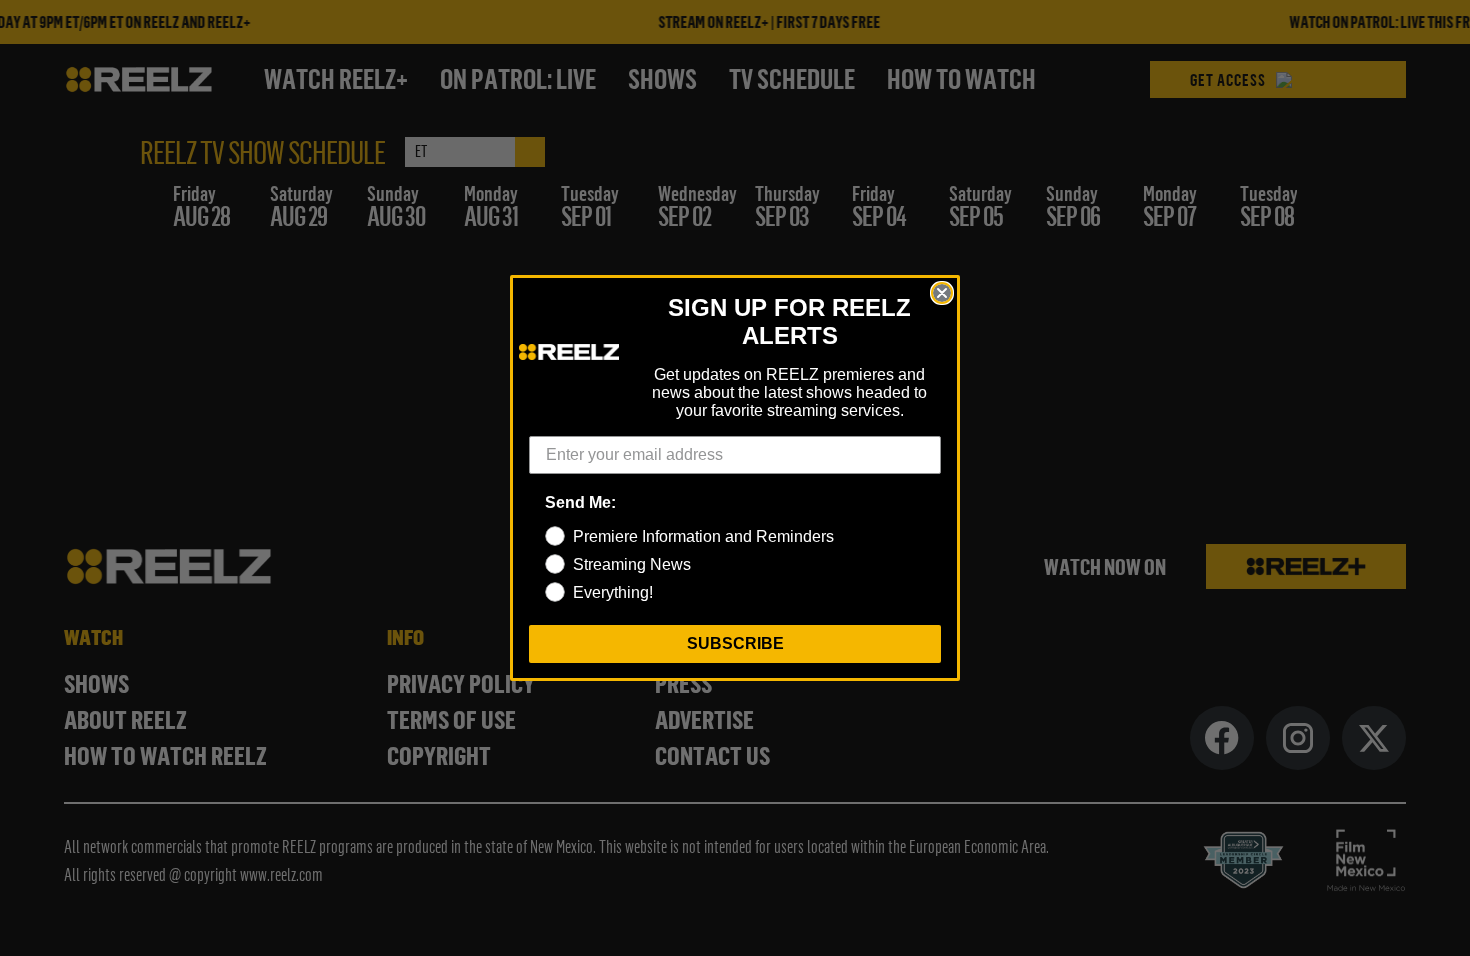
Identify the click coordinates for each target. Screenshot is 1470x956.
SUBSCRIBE (735, 643)
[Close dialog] (942, 293)
